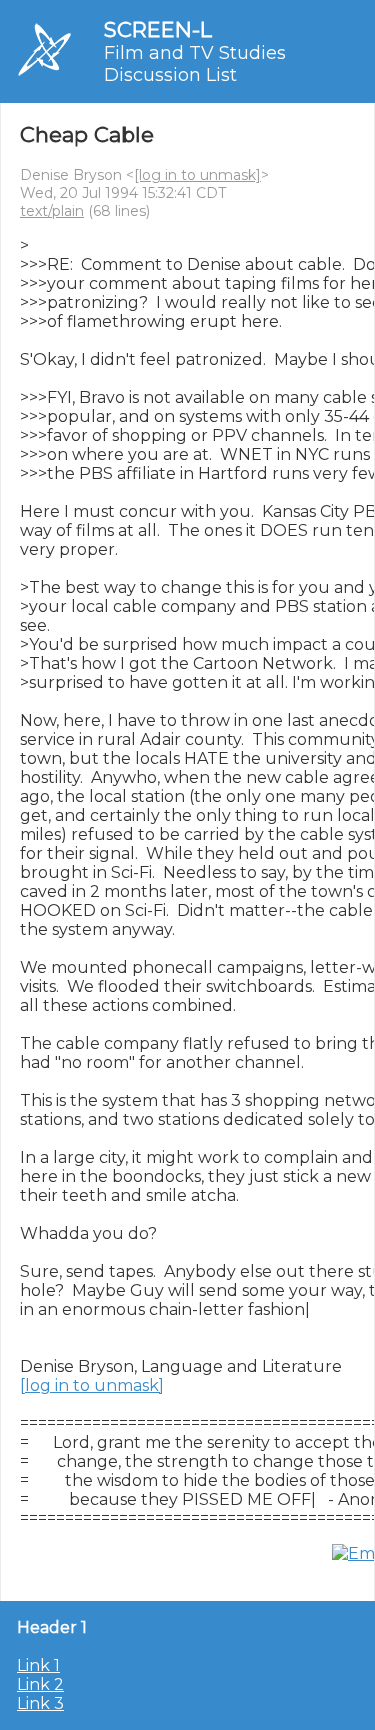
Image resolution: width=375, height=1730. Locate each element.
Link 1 (38, 1665)
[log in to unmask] (197, 175)
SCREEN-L (158, 29)
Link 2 (40, 1684)
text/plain (52, 211)
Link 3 (40, 1703)
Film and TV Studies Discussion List (195, 64)
